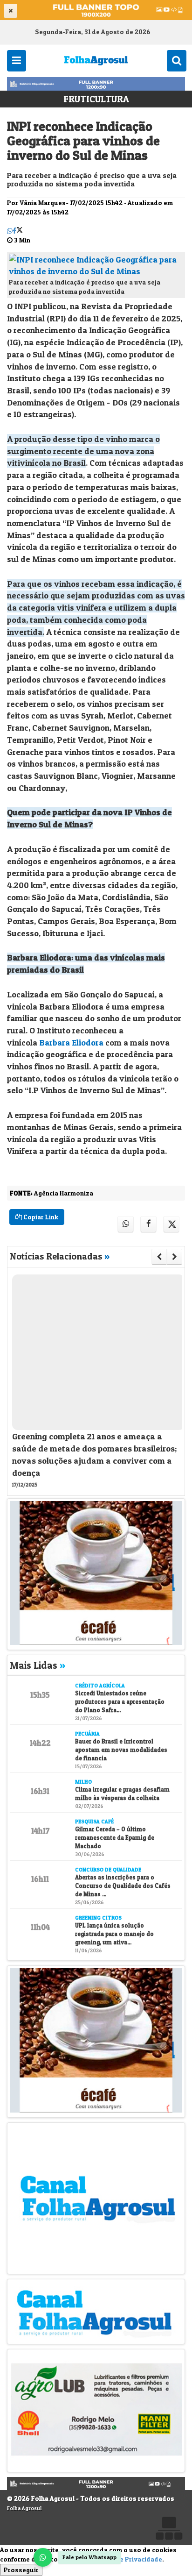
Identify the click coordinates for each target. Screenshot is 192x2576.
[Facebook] (14, 231)
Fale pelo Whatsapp (89, 2557)
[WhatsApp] (43, 2557)
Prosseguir (21, 2570)
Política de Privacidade (126, 2559)
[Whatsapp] (10, 231)
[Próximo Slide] (175, 1257)
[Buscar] (177, 60)
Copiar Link (40, 1217)
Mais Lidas (38, 1665)
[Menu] (17, 60)
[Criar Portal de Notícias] (169, 2528)
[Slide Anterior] (159, 1257)
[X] (20, 231)
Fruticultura (96, 99)
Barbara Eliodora (71, 1042)
